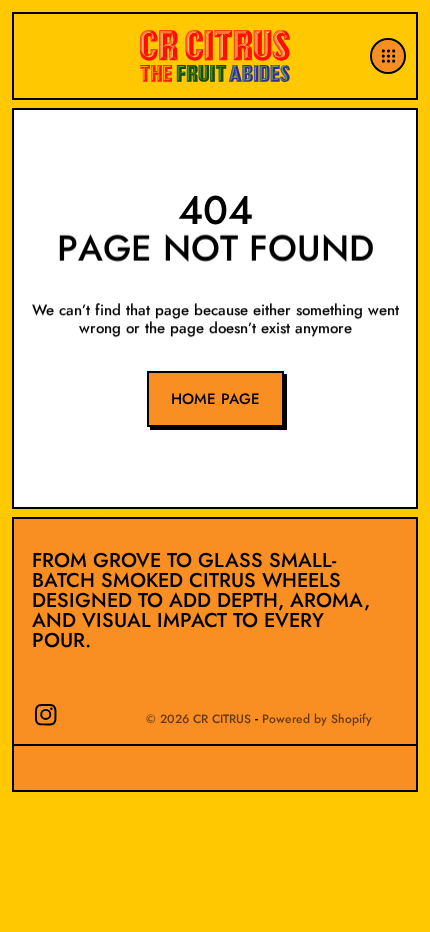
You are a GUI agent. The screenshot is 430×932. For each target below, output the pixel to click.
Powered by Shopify (317, 719)
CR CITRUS (222, 719)
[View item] (46, 715)
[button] (390, 56)
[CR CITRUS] (215, 55)
